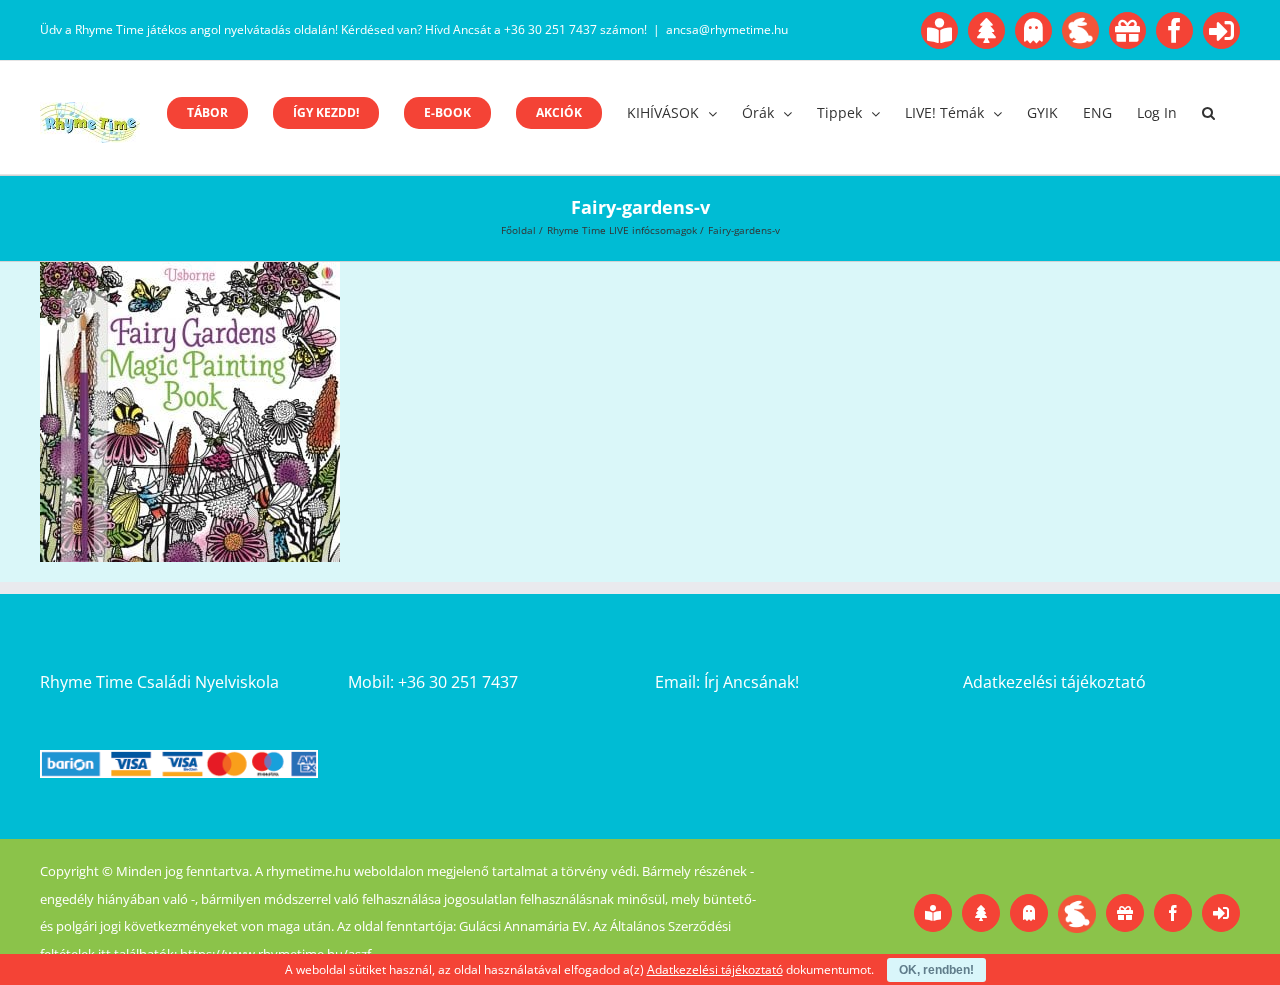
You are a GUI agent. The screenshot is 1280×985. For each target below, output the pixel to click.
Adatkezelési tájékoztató (1054, 682)
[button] (1208, 113)
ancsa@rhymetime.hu (727, 29)
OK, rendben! (936, 970)
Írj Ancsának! (751, 682)
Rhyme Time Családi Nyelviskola (159, 682)
